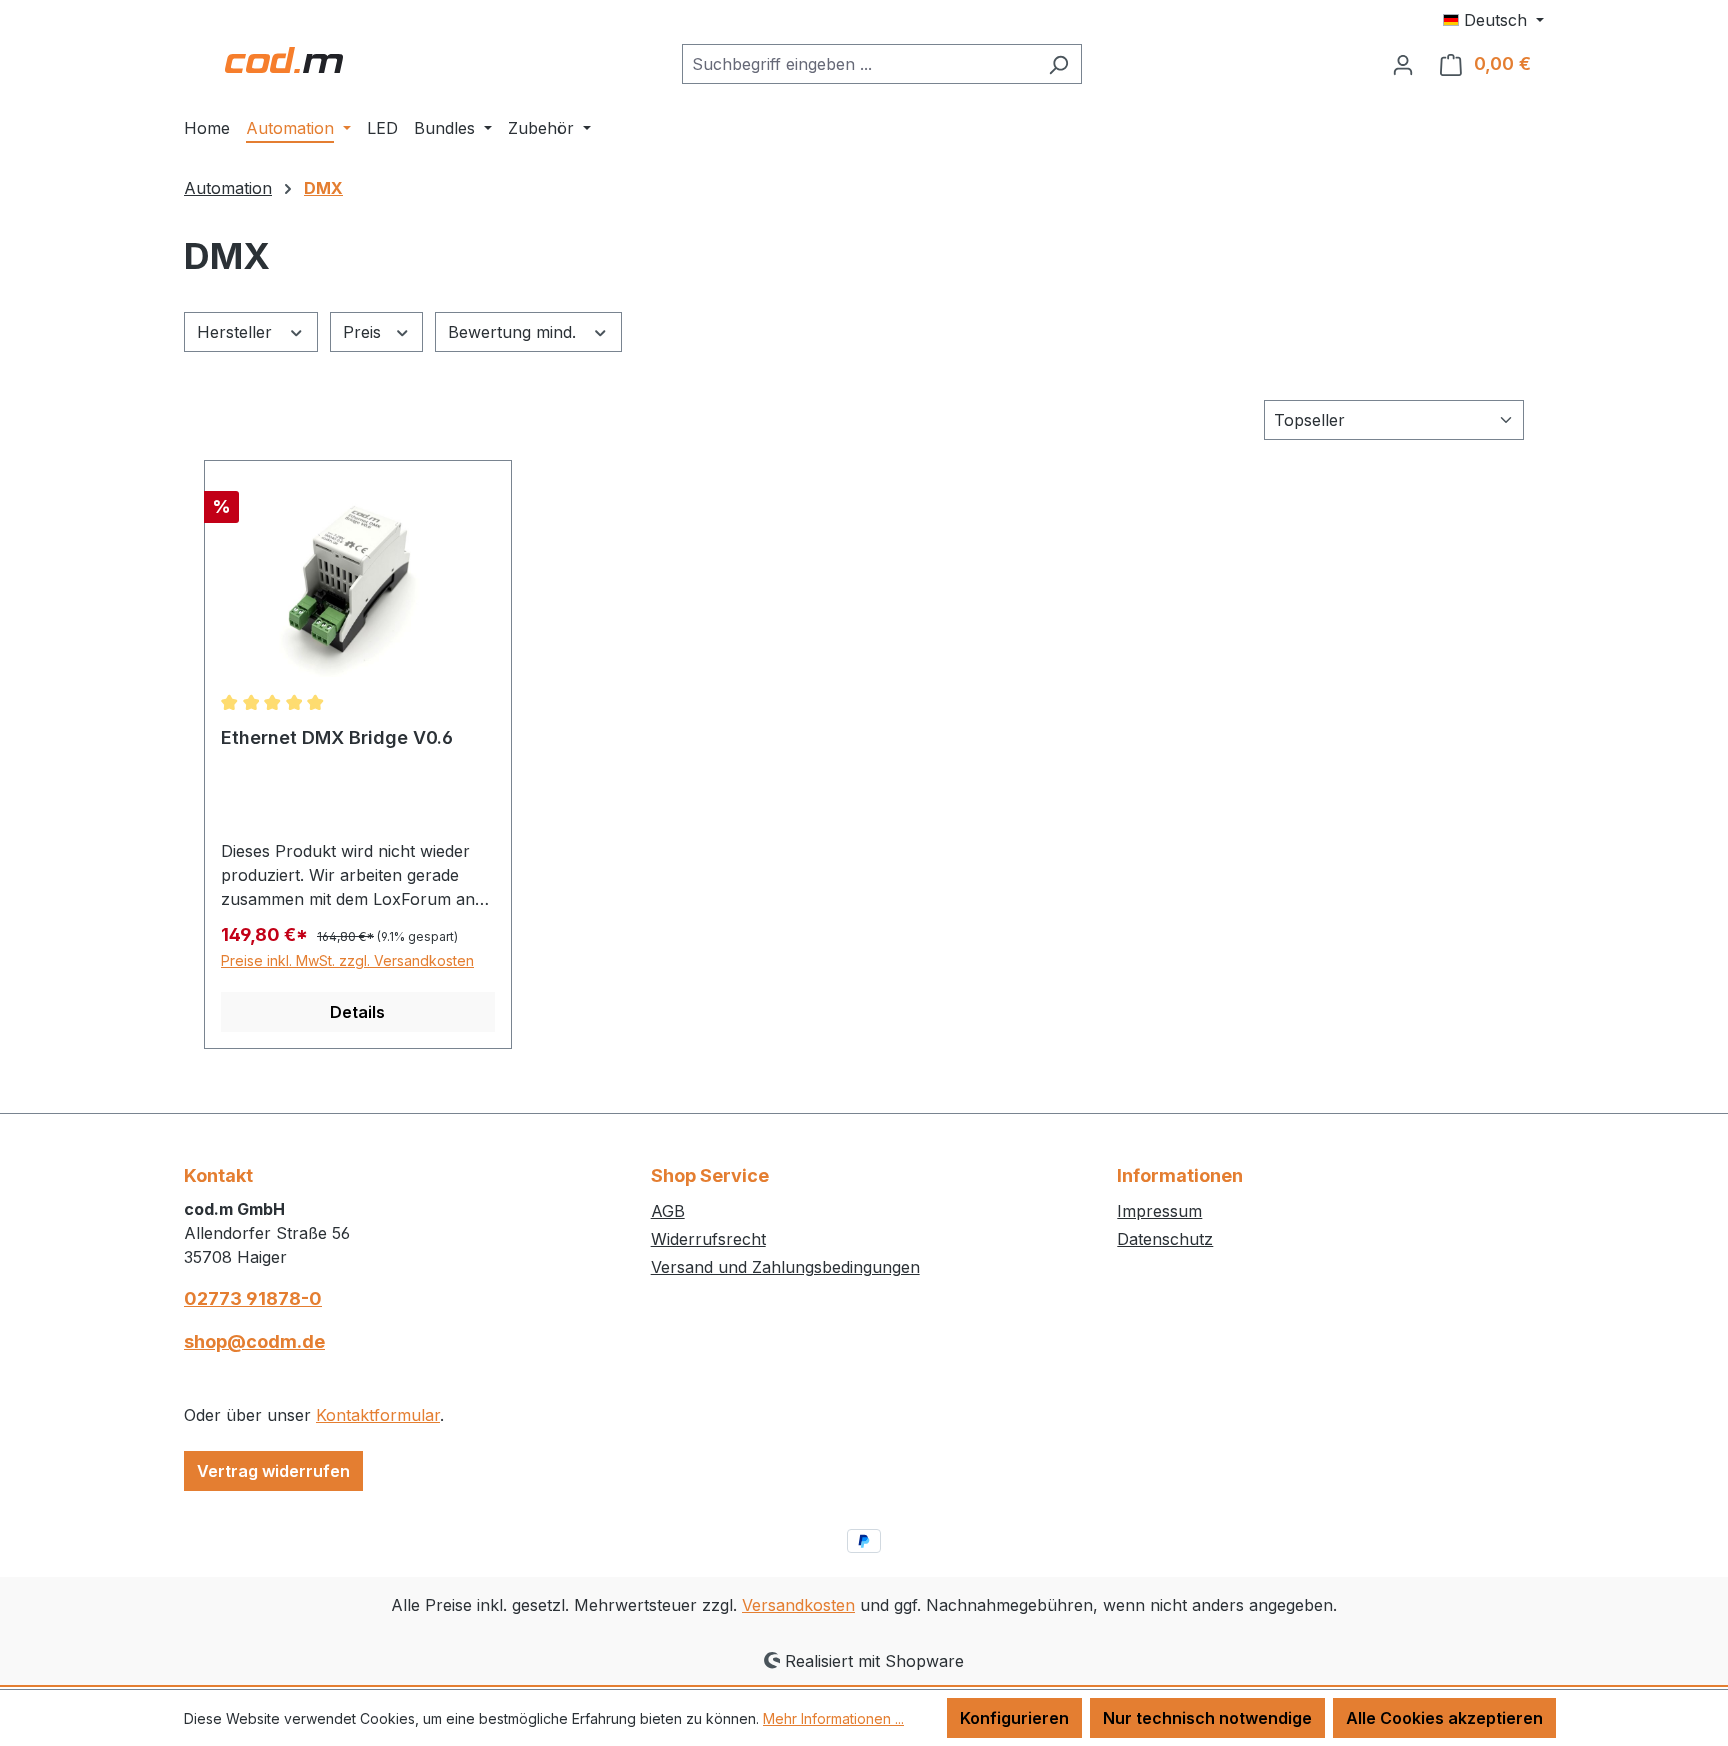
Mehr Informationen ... (833, 1718)
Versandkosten (798, 1605)
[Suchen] (1058, 64)
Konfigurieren (1014, 1718)
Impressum (1159, 1211)
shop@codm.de (254, 1341)
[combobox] (859, 64)
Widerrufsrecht (708, 1239)
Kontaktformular (378, 1415)
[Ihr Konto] (1403, 64)
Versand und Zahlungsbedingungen (785, 1267)
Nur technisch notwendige (1207, 1718)
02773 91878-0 (253, 1298)
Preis (364, 332)
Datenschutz (1165, 1239)
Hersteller (237, 332)
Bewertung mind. (514, 332)
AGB (668, 1211)
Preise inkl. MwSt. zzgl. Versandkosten (347, 960)
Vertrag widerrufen (273, 1471)
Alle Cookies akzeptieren (1444, 1718)
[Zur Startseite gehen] (284, 60)
